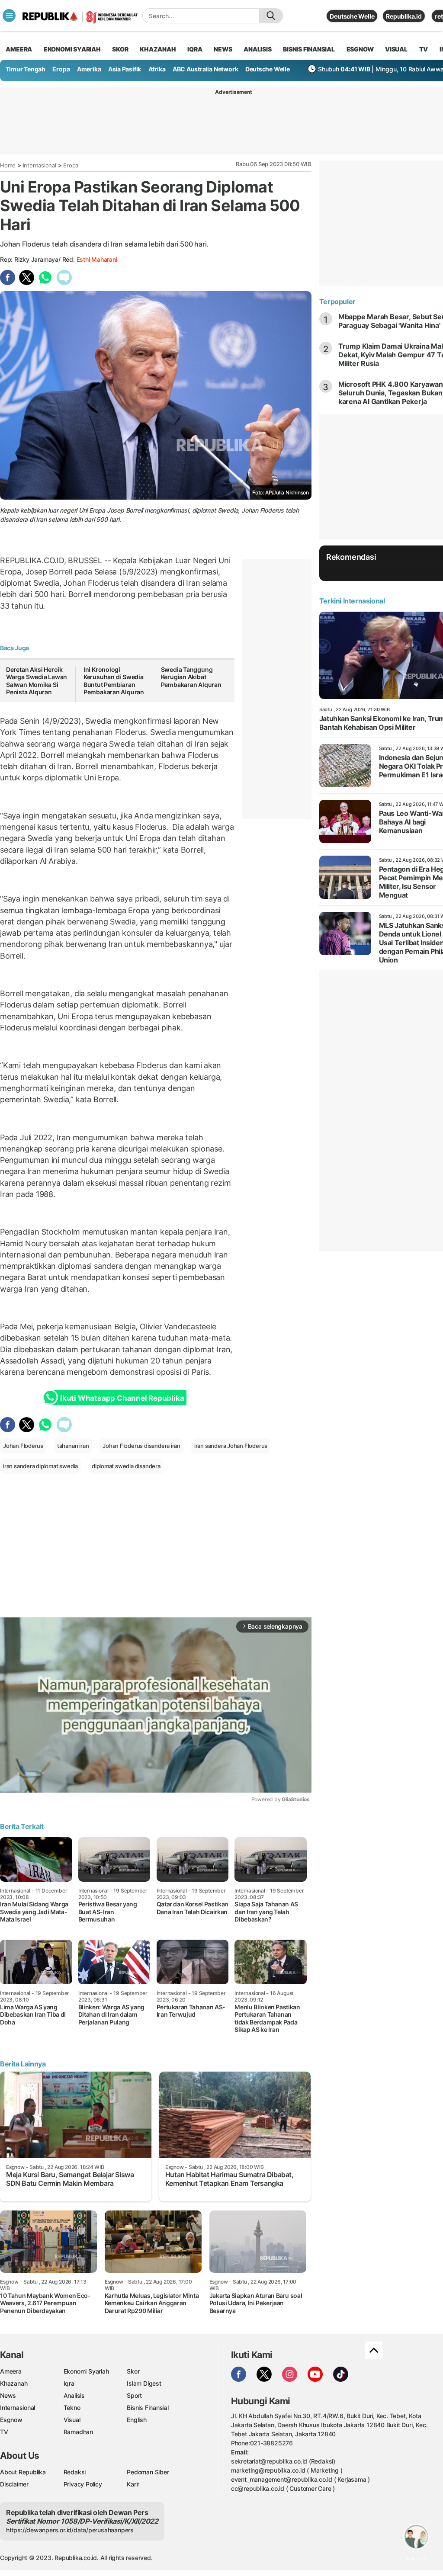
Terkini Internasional (352, 601)
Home (8, 165)
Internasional (40, 165)
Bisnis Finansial (309, 49)
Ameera (11, 2371)
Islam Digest (144, 2383)
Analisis (74, 2395)
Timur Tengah (26, 69)
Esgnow (11, 2420)
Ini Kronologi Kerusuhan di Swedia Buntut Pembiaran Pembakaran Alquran (114, 681)
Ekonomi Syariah (72, 49)
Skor (133, 2371)
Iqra (69, 2383)
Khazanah (14, 2383)
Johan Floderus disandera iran (141, 1446)
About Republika (23, 2472)
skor (120, 49)
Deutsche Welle (352, 16)
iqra (195, 49)
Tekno (72, 2408)
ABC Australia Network (205, 69)
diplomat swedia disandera (126, 1466)
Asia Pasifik (125, 69)
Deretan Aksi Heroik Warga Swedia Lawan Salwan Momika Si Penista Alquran (37, 681)
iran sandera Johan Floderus (231, 1446)
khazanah (158, 49)
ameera (19, 49)
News (8, 2395)
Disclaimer (14, 2484)
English (137, 2420)
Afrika (157, 69)
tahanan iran (73, 1446)
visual (396, 49)
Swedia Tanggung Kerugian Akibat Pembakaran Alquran (191, 677)
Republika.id (404, 16)
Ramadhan (78, 2432)
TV (424, 49)
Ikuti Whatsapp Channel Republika (122, 1398)
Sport (134, 2395)
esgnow (360, 49)
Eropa (61, 69)
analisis (257, 49)
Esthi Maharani (97, 259)
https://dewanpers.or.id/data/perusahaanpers (70, 2530)
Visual (72, 2420)
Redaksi (75, 2472)
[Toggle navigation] (9, 16)
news (223, 49)
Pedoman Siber (148, 2472)
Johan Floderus (23, 1446)
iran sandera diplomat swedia (40, 1466)
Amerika (89, 69)
